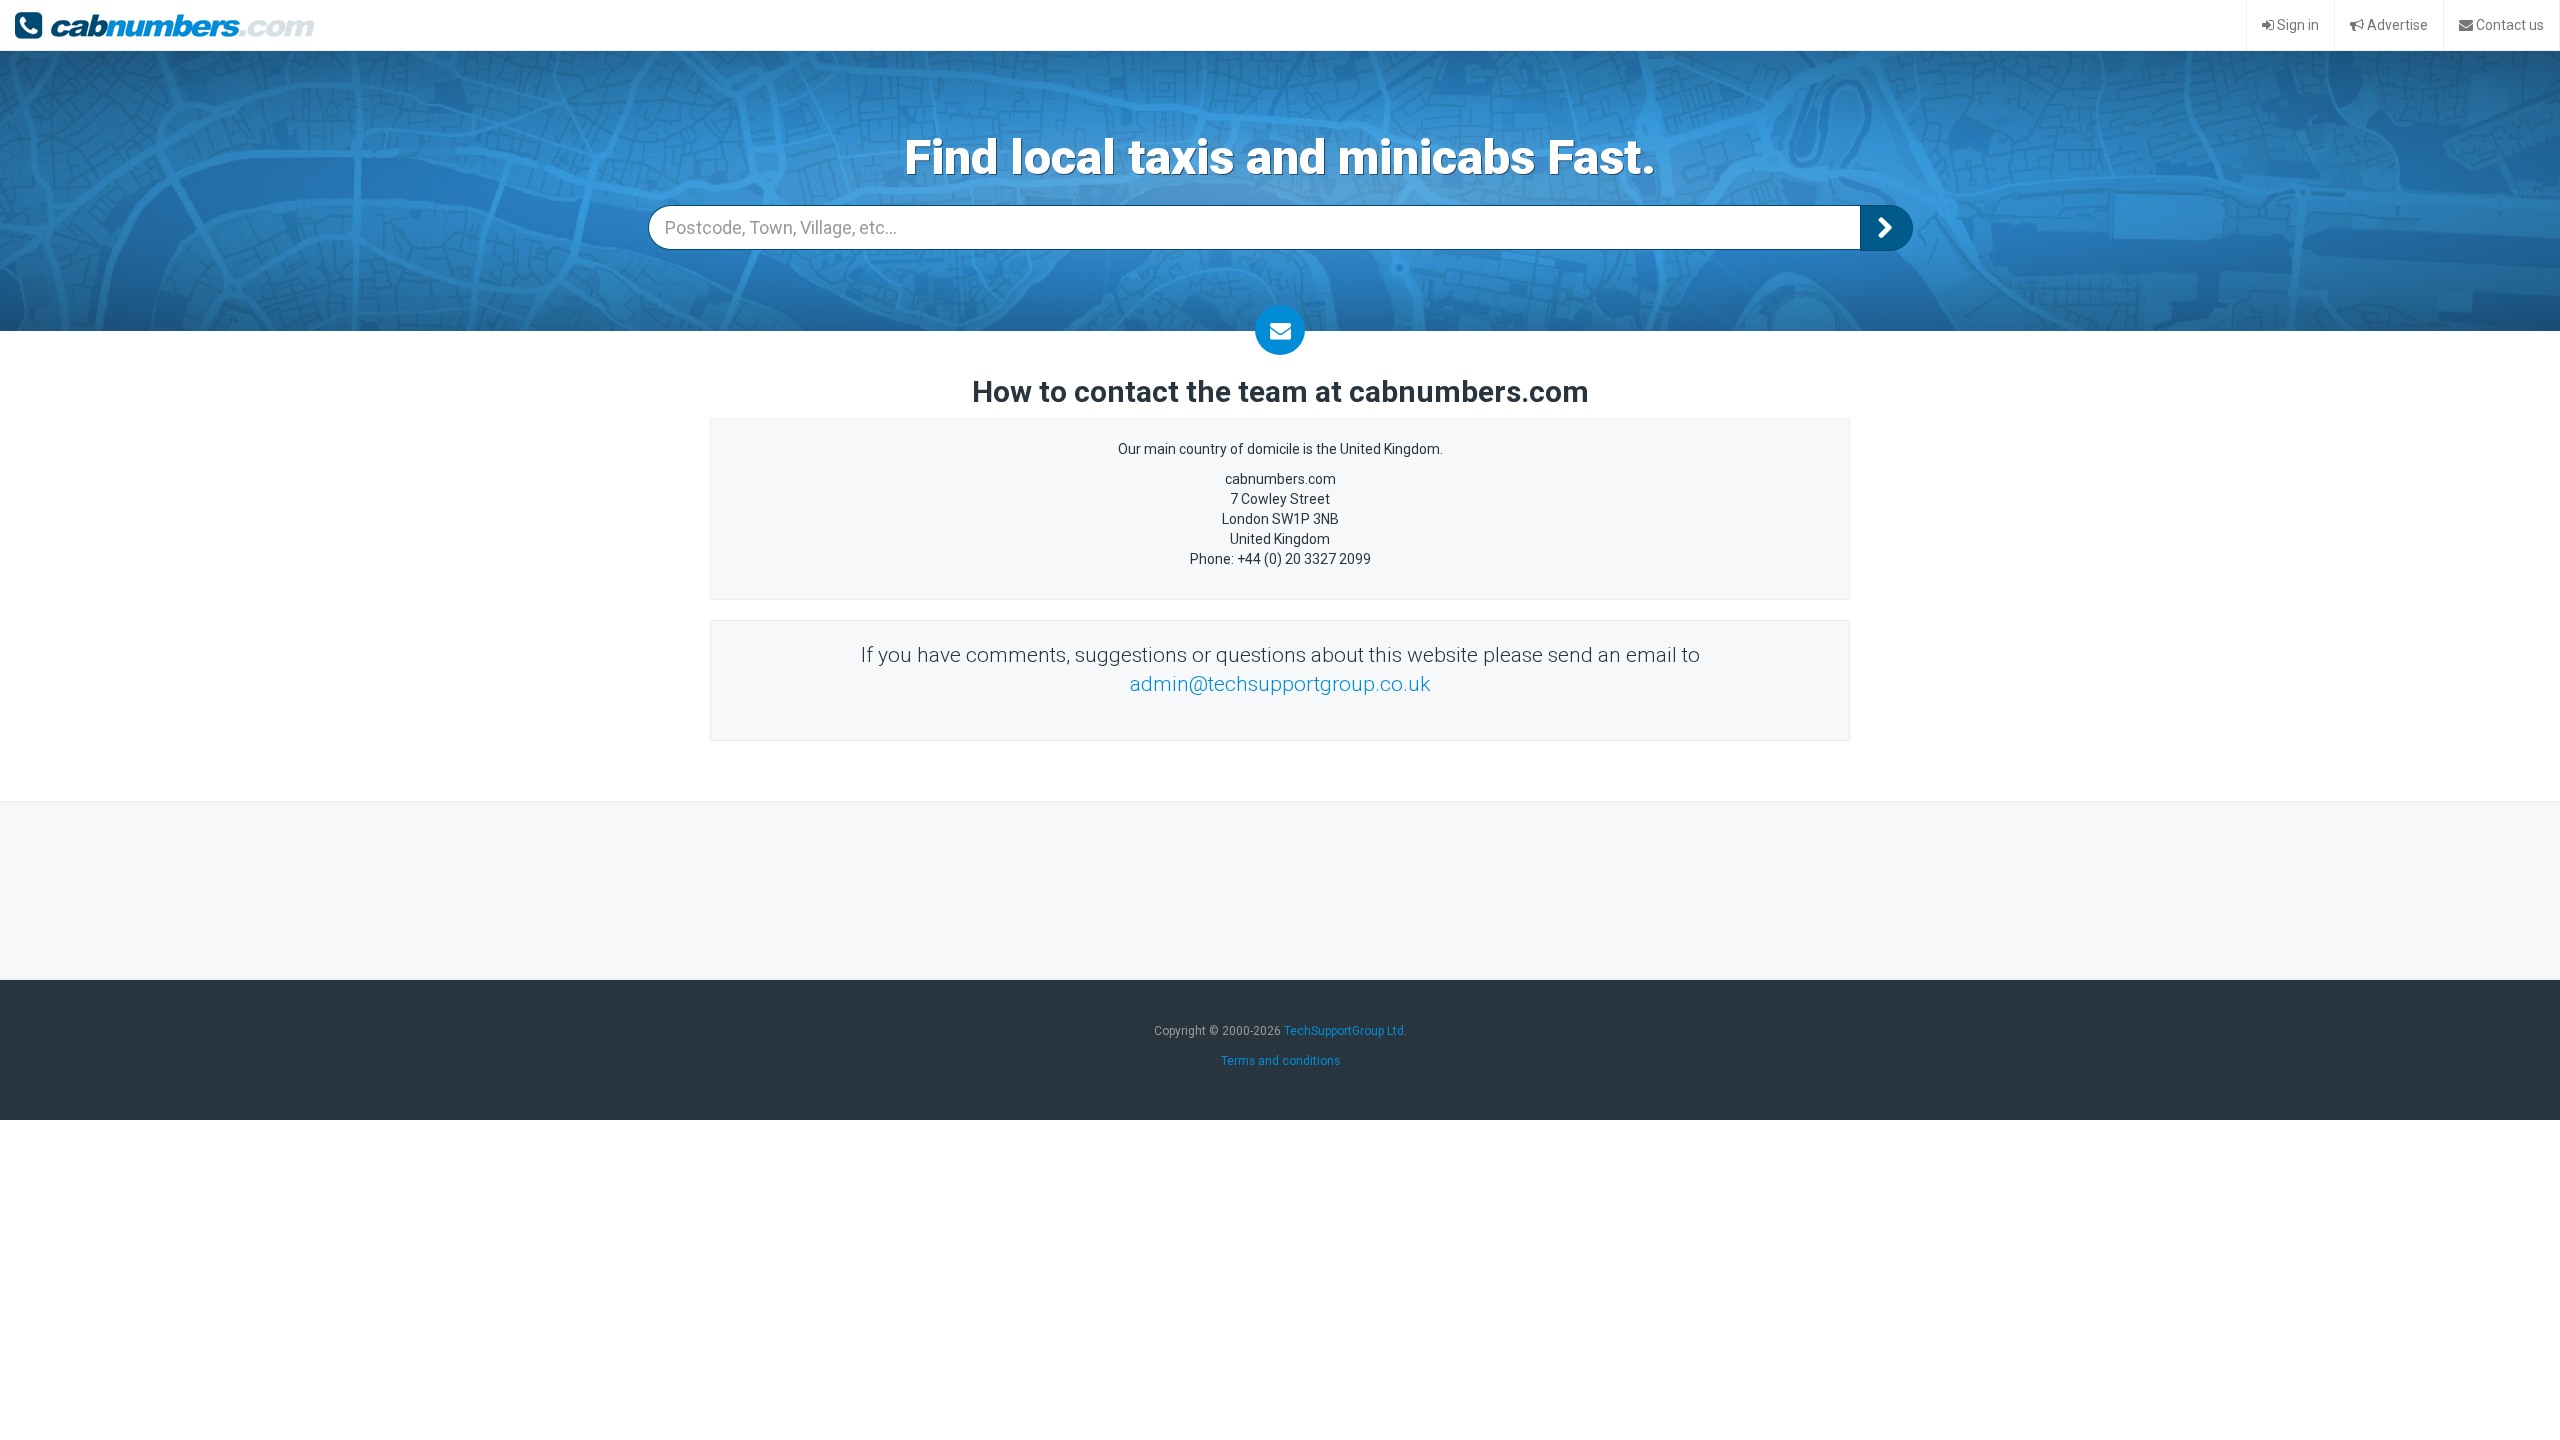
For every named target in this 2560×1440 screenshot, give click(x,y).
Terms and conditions (1280, 1061)
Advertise (2396, 25)
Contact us (2508, 25)
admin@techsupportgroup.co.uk (1280, 684)
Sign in (2296, 25)
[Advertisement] (1280, 888)
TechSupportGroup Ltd (1344, 1031)
